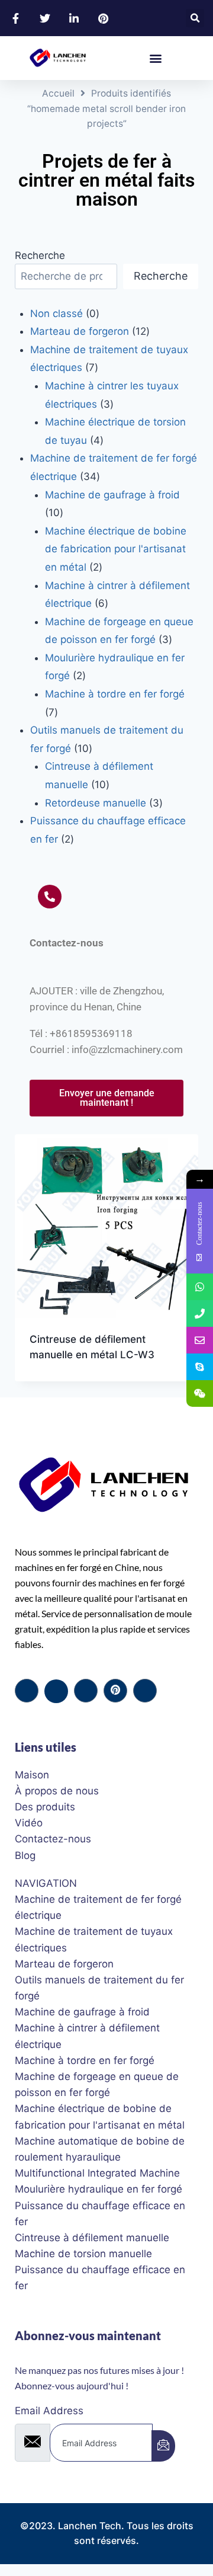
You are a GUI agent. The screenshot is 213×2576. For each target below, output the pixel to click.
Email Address (49, 2411)
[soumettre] (163, 2446)
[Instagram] (145, 1691)
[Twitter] (56, 1691)
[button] (195, 18)
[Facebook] (27, 1691)
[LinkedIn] (86, 1691)
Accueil (58, 93)
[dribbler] (115, 1691)
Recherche (40, 255)
